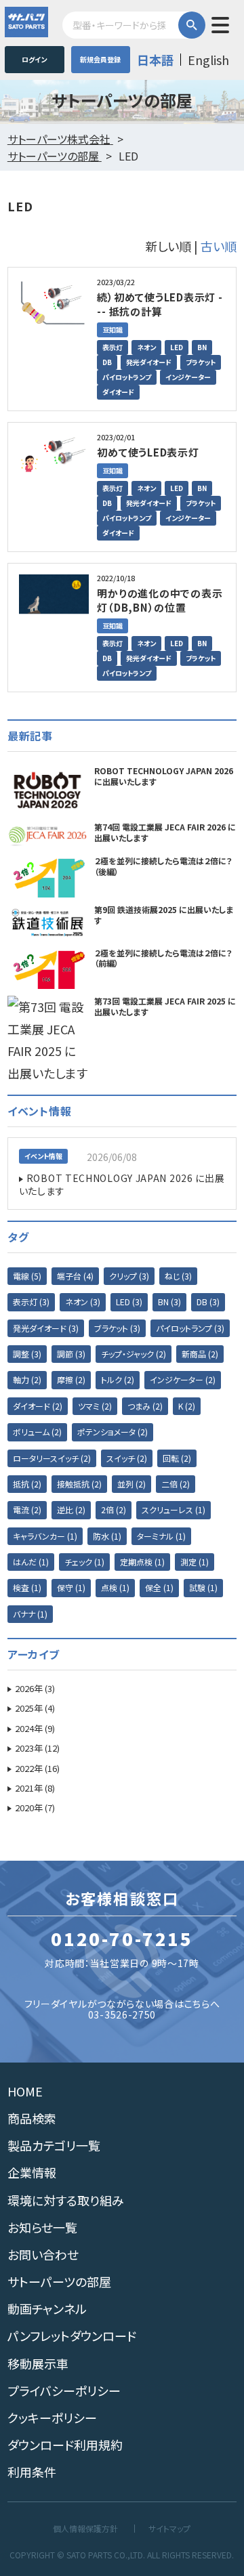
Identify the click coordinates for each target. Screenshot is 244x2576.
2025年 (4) (35, 1708)
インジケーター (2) (183, 1379)
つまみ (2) (145, 1406)
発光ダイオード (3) (46, 1328)
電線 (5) (27, 1276)
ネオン (146, 347)
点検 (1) (115, 1587)
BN (202, 347)
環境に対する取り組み (66, 2200)
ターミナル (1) (161, 1536)
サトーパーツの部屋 (59, 2281)
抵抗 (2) (27, 1484)
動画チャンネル (47, 2308)
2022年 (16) (37, 1768)
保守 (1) (71, 1587)
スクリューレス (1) (174, 1509)
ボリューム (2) (37, 1432)
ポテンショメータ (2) (113, 1432)
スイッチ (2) (127, 1458)
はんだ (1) (31, 1562)
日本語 (155, 60)
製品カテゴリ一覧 (54, 2145)
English (208, 60)
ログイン (34, 59)
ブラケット (201, 362)
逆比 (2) (71, 1509)
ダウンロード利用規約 (65, 2445)
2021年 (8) (35, 1788)
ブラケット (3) (117, 1328)
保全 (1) (159, 1587)
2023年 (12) (37, 1748)
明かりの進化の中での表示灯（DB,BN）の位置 (160, 600)
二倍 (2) (176, 1484)
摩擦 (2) (71, 1379)
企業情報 (32, 2172)
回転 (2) (177, 1458)
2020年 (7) (35, 1808)
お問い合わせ (43, 2254)
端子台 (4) (75, 1276)
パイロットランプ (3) (190, 1328)
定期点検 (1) (142, 1562)
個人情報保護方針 (85, 2529)
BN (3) (169, 1302)
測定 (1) (195, 1562)
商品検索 (32, 2118)
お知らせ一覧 (42, 2227)
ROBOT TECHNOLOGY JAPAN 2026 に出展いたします (122, 1185)
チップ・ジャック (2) (134, 1354)
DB (107, 362)
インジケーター (188, 377)
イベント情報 (43, 1156)
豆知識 (113, 330)
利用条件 (32, 2472)
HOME (25, 2091)
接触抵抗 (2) (79, 1484)
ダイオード (118, 392)
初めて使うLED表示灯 (148, 452)
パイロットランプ (127, 377)
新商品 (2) (200, 1354)
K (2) (187, 1406)
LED (177, 347)
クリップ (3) (129, 1276)
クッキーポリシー (52, 2417)
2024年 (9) (35, 1728)
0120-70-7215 (122, 1939)
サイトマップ (169, 2529)
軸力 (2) (27, 1379)
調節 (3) (71, 1354)
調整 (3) (27, 1354)
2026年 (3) (35, 1688)
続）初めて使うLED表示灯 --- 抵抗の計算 (160, 304)
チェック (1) (84, 1562)
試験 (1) (203, 1587)
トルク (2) (118, 1379)
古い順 (219, 246)
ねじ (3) (178, 1276)
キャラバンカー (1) (45, 1536)
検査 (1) (27, 1587)
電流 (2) (27, 1509)
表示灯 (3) (31, 1302)
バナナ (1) (30, 1614)
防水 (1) (107, 1536)
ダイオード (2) (38, 1406)
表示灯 (113, 347)
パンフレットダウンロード (72, 2336)
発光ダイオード (149, 362)
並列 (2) (131, 1484)
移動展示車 (38, 2363)
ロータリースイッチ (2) (52, 1458)
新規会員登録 (100, 59)
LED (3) (129, 1302)
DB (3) (208, 1302)
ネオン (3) (83, 1302)
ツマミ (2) (95, 1406)
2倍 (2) (114, 1509)
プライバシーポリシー (64, 2390)
